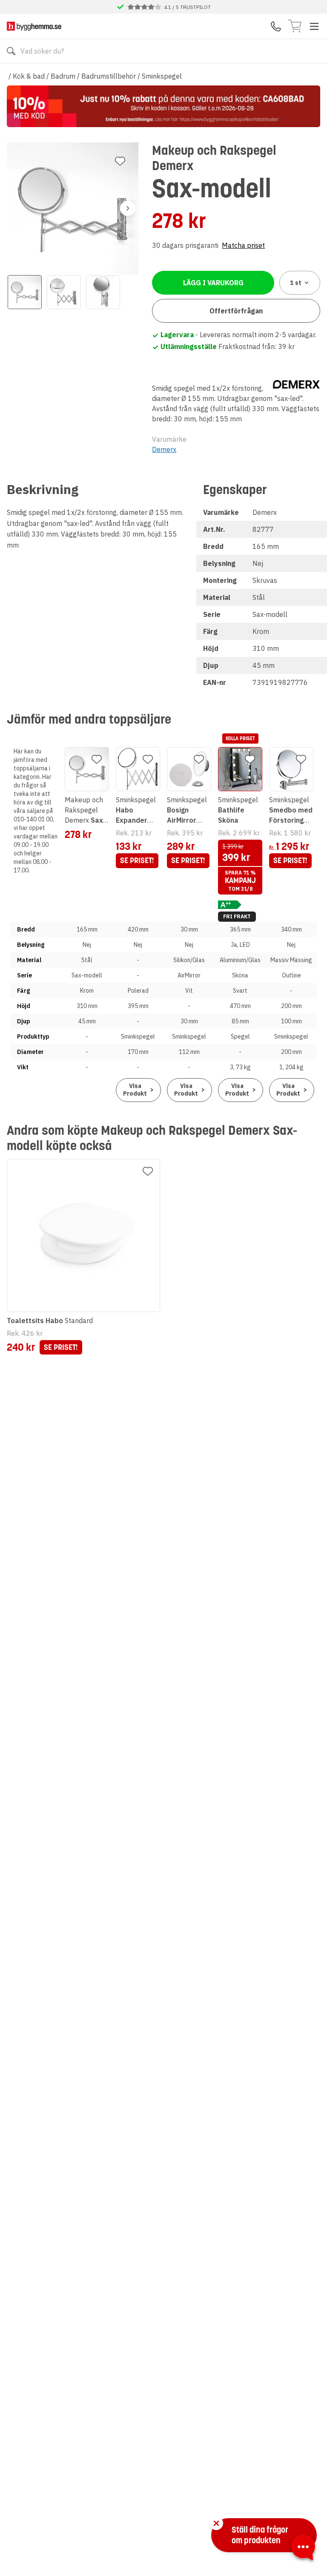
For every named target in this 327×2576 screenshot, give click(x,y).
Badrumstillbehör (109, 76)
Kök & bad (29, 76)
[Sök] (11, 51)
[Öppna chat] (303, 2549)
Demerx (164, 449)
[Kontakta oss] (276, 26)
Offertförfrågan (236, 311)
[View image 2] (64, 292)
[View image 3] (103, 292)
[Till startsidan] (34, 26)
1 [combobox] (296, 283)
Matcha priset (243, 245)
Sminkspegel (162, 76)
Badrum (63, 76)
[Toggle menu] (314, 26)
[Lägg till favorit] (120, 161)
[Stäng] (216, 2523)
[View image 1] (25, 292)
